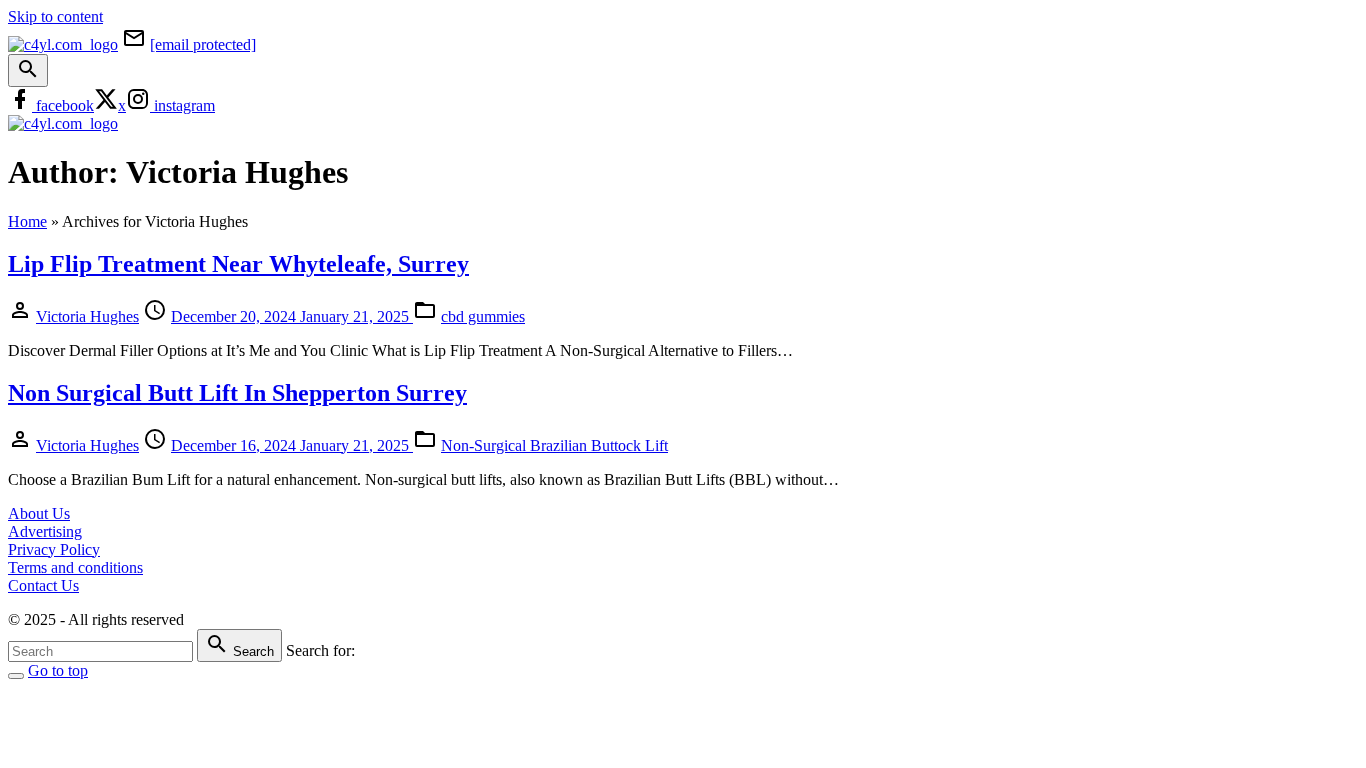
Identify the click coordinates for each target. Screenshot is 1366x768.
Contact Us (43, 585)
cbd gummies (483, 316)
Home (27, 221)
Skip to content (55, 16)
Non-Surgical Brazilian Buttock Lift (554, 445)
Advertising (45, 531)
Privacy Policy (54, 549)
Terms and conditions (75, 567)
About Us (39, 513)
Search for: (320, 650)
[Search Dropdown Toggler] (28, 70)
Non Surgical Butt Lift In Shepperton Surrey (237, 393)
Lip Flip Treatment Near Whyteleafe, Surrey (238, 264)
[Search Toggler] (16, 676)
